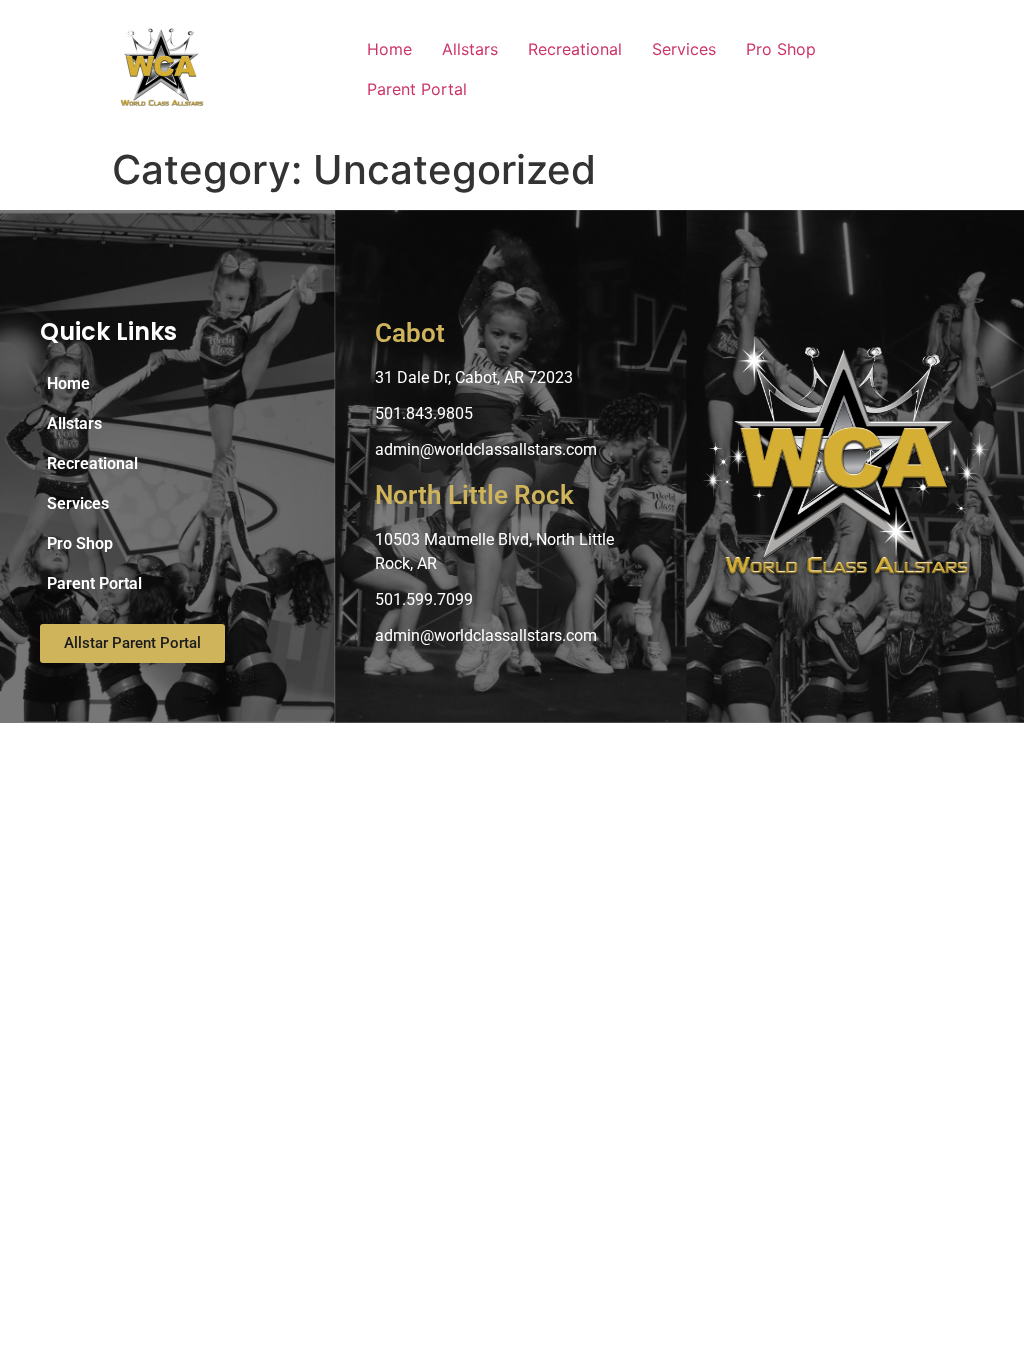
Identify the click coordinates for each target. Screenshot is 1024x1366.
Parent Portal (417, 89)
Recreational (575, 49)
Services (684, 49)
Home (389, 49)
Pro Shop (781, 49)
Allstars (470, 49)
